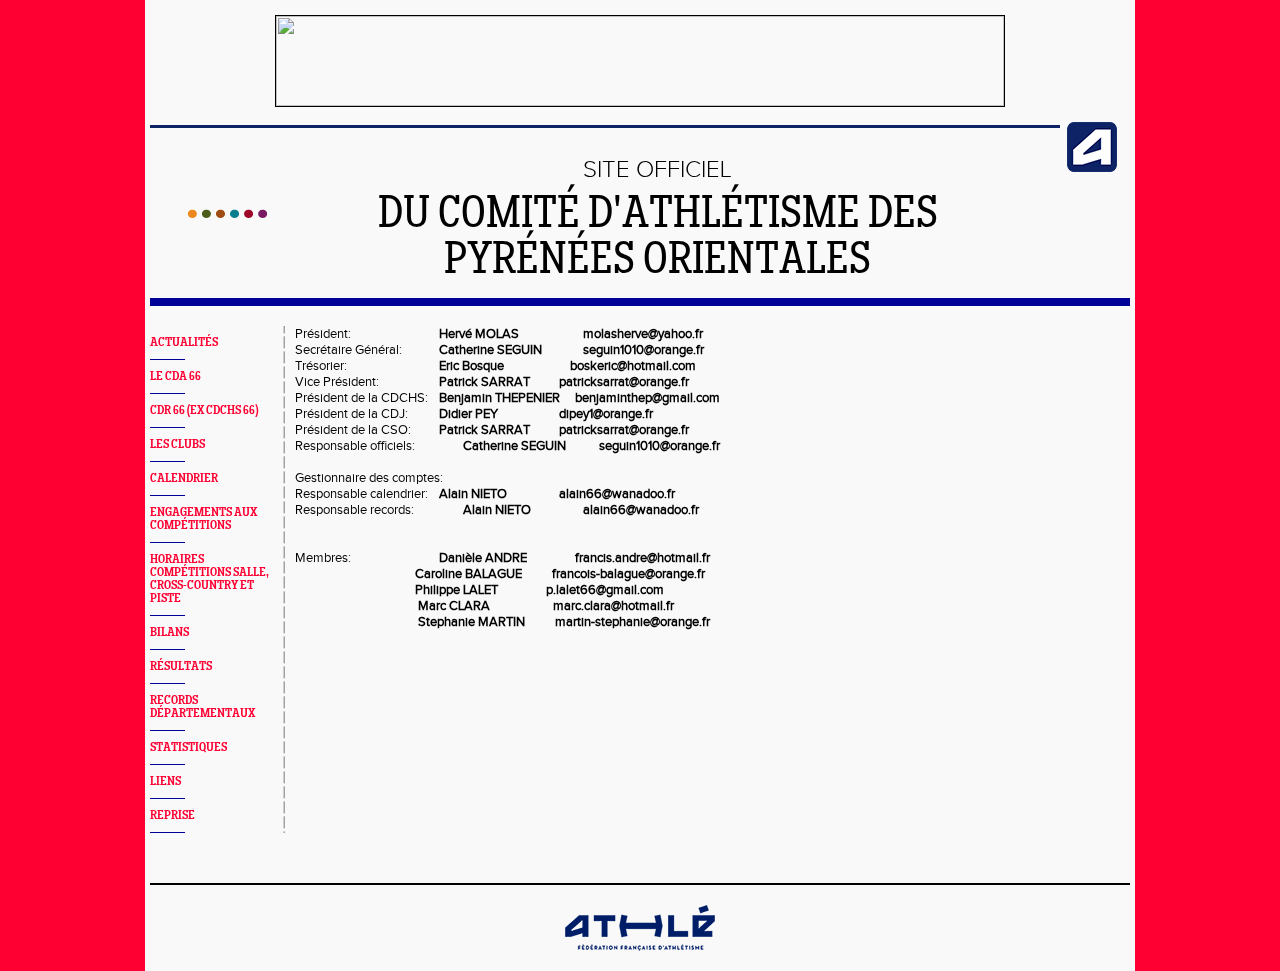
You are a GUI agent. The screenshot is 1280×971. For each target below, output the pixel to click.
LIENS (165, 781)
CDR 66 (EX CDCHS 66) (204, 410)
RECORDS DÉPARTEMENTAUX (202, 707)
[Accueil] (227, 214)
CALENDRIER (184, 478)
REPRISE (172, 815)
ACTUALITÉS (184, 342)
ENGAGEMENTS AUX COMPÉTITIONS (203, 519)
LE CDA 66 (175, 376)
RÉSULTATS (181, 666)
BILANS (169, 632)
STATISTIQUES (188, 747)
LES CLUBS (177, 444)
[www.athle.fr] (1092, 168)
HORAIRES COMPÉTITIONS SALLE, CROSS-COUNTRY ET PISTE (209, 579)
